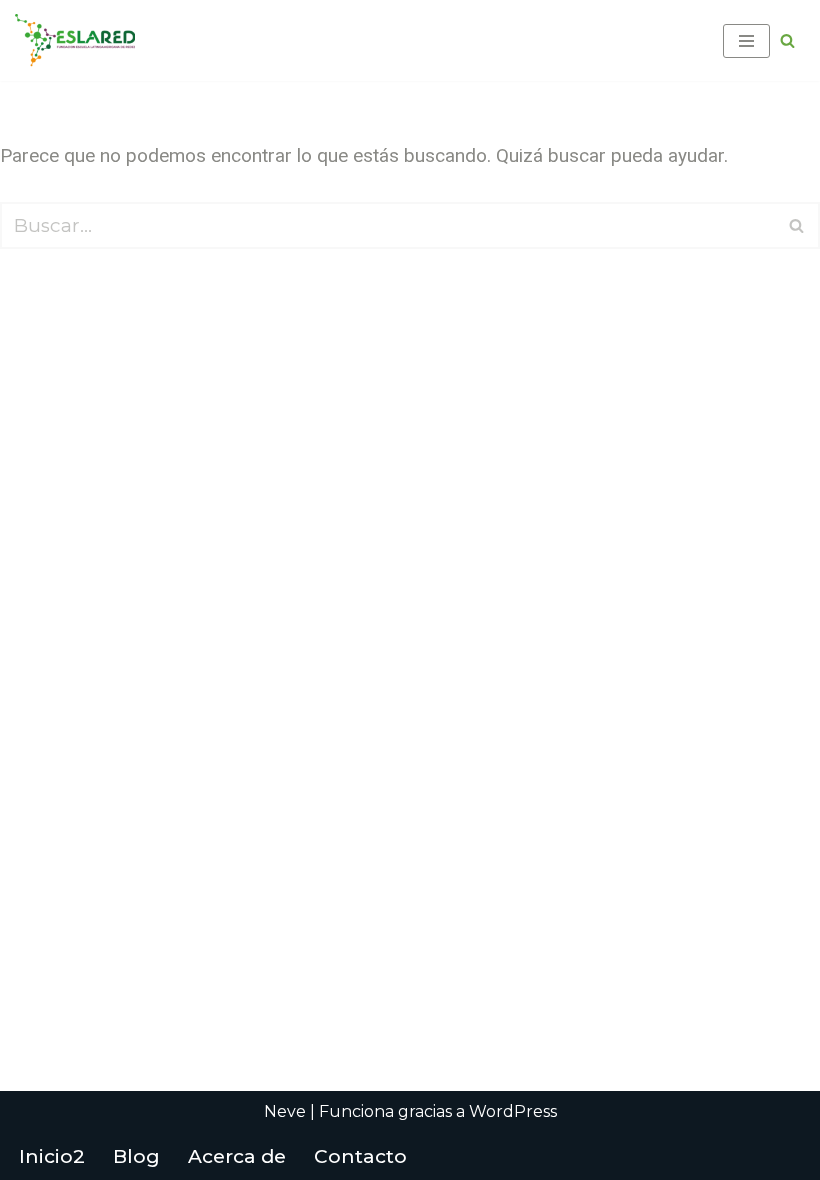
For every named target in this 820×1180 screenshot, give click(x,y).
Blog (136, 1156)
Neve (285, 1111)
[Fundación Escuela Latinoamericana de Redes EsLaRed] (75, 40)
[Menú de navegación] (746, 41)
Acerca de (237, 1156)
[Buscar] (787, 40)
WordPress (513, 1111)
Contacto (360, 1156)
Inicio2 (52, 1156)
